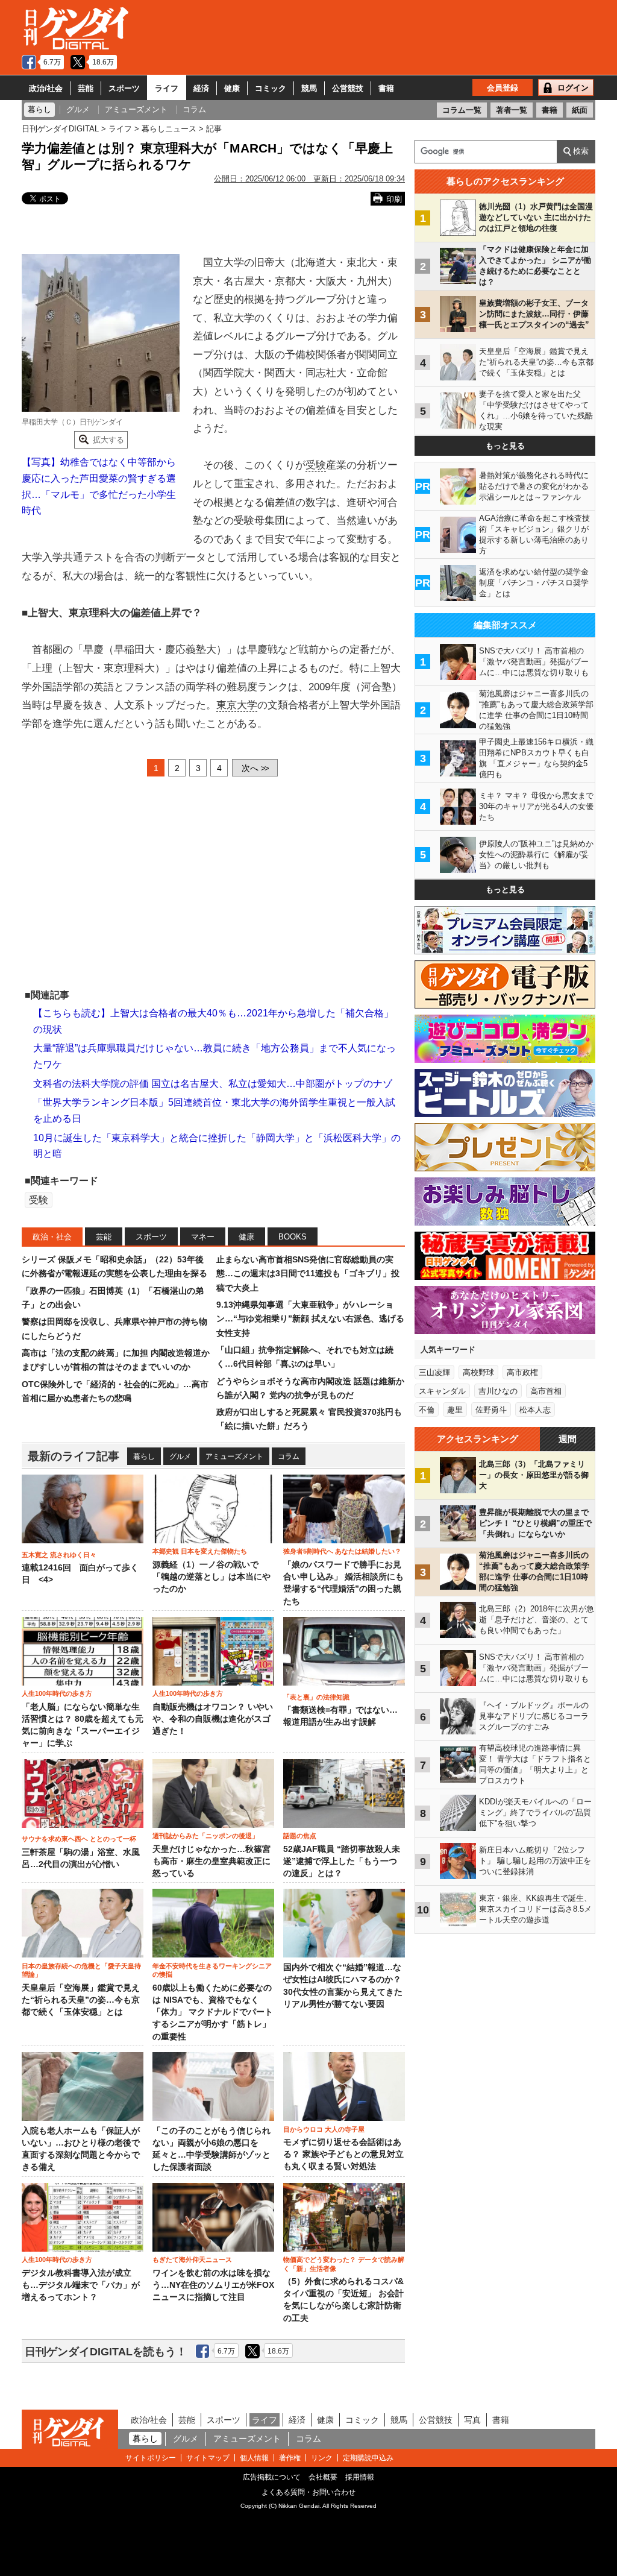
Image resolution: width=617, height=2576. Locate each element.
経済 (201, 88)
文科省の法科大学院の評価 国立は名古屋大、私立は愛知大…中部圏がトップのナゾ (213, 1084)
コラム (289, 1456)
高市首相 (546, 1391)
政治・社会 (52, 1237)
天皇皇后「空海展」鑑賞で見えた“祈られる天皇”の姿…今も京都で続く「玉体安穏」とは (81, 2000)
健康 (232, 88)
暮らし (144, 1456)
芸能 (86, 88)
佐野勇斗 (491, 1410)
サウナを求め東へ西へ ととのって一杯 (79, 1839)
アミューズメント (234, 1456)
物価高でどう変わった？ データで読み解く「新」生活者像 (344, 2264)
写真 (472, 2420)
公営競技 (348, 88)
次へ (255, 768)
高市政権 (522, 1372)
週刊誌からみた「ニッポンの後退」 (205, 1836)
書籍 (386, 88)
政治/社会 (46, 88)
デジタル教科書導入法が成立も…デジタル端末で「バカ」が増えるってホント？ (81, 2285)
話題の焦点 (300, 1836)
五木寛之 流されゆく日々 (59, 1555)
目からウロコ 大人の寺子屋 (324, 2129)
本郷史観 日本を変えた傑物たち (200, 1551)
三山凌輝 (434, 1372)
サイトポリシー (151, 2458)
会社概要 (323, 2477)
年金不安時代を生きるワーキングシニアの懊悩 (212, 1970)
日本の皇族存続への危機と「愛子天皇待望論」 (81, 1970)
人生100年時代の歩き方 (57, 1693)
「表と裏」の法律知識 (316, 1697)
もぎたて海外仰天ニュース (192, 2260)
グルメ (180, 1456)
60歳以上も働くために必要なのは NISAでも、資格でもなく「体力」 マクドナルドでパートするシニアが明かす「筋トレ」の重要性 (213, 2012)
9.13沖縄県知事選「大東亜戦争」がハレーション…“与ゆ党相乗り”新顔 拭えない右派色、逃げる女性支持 (310, 1319)
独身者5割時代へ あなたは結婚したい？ (342, 1551)
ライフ (167, 88)
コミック (271, 88)
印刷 (394, 199)
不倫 (427, 1410)
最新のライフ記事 (74, 1456)
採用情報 (360, 2477)
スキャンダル (442, 1391)
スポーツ (124, 88)
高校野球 (478, 1372)
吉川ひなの (498, 1391)
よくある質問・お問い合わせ (308, 2492)
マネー (203, 1237)
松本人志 (535, 1410)
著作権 (290, 2458)
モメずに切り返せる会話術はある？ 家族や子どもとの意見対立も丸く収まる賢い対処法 (343, 2155)
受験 (316, 465)
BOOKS (293, 1237)
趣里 (455, 1410)
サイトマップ (208, 2458)
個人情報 (254, 2458)
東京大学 (237, 705)
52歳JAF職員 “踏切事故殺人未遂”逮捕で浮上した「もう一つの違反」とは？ (342, 1862)
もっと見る (505, 446)
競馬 (309, 88)
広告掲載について (272, 2477)
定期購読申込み (368, 2458)
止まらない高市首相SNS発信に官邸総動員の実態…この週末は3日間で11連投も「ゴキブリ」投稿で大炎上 (308, 1274)
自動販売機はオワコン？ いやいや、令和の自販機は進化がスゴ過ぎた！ (213, 1719)
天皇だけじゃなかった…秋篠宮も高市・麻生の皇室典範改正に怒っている (211, 1862)
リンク (322, 2458)
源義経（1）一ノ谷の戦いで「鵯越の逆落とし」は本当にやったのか (211, 1577)
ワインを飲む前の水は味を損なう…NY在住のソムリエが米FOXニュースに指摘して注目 (213, 2285)
